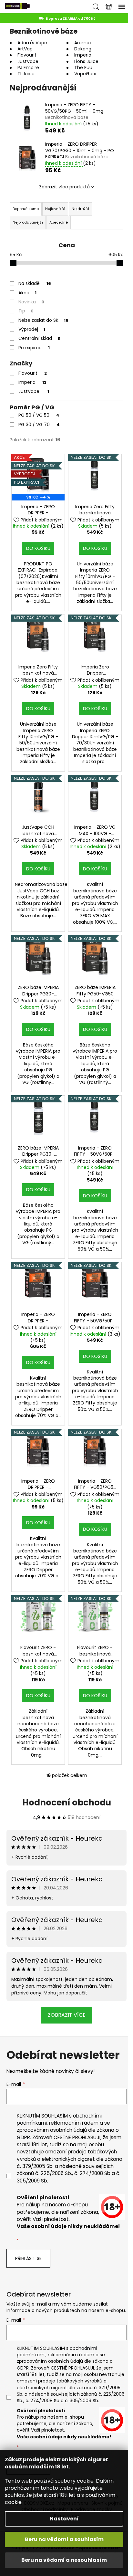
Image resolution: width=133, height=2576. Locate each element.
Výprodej (32, 329)
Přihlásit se (28, 2258)
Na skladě (35, 283)
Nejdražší (80, 209)
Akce (27, 293)
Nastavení (64, 2519)
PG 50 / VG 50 (39, 415)
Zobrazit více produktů (64, 187)
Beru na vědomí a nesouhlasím (64, 2560)
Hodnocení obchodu (67, 1803)
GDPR (23, 2137)
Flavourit (33, 373)
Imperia (32, 382)
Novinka (31, 302)
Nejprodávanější (28, 222)
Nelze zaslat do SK (43, 320)
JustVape (34, 391)
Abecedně (59, 222)
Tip (26, 311)
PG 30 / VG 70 (39, 425)
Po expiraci (34, 348)
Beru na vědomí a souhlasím (64, 2539)
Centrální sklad (39, 338)
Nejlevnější (55, 209)
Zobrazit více (67, 2015)
